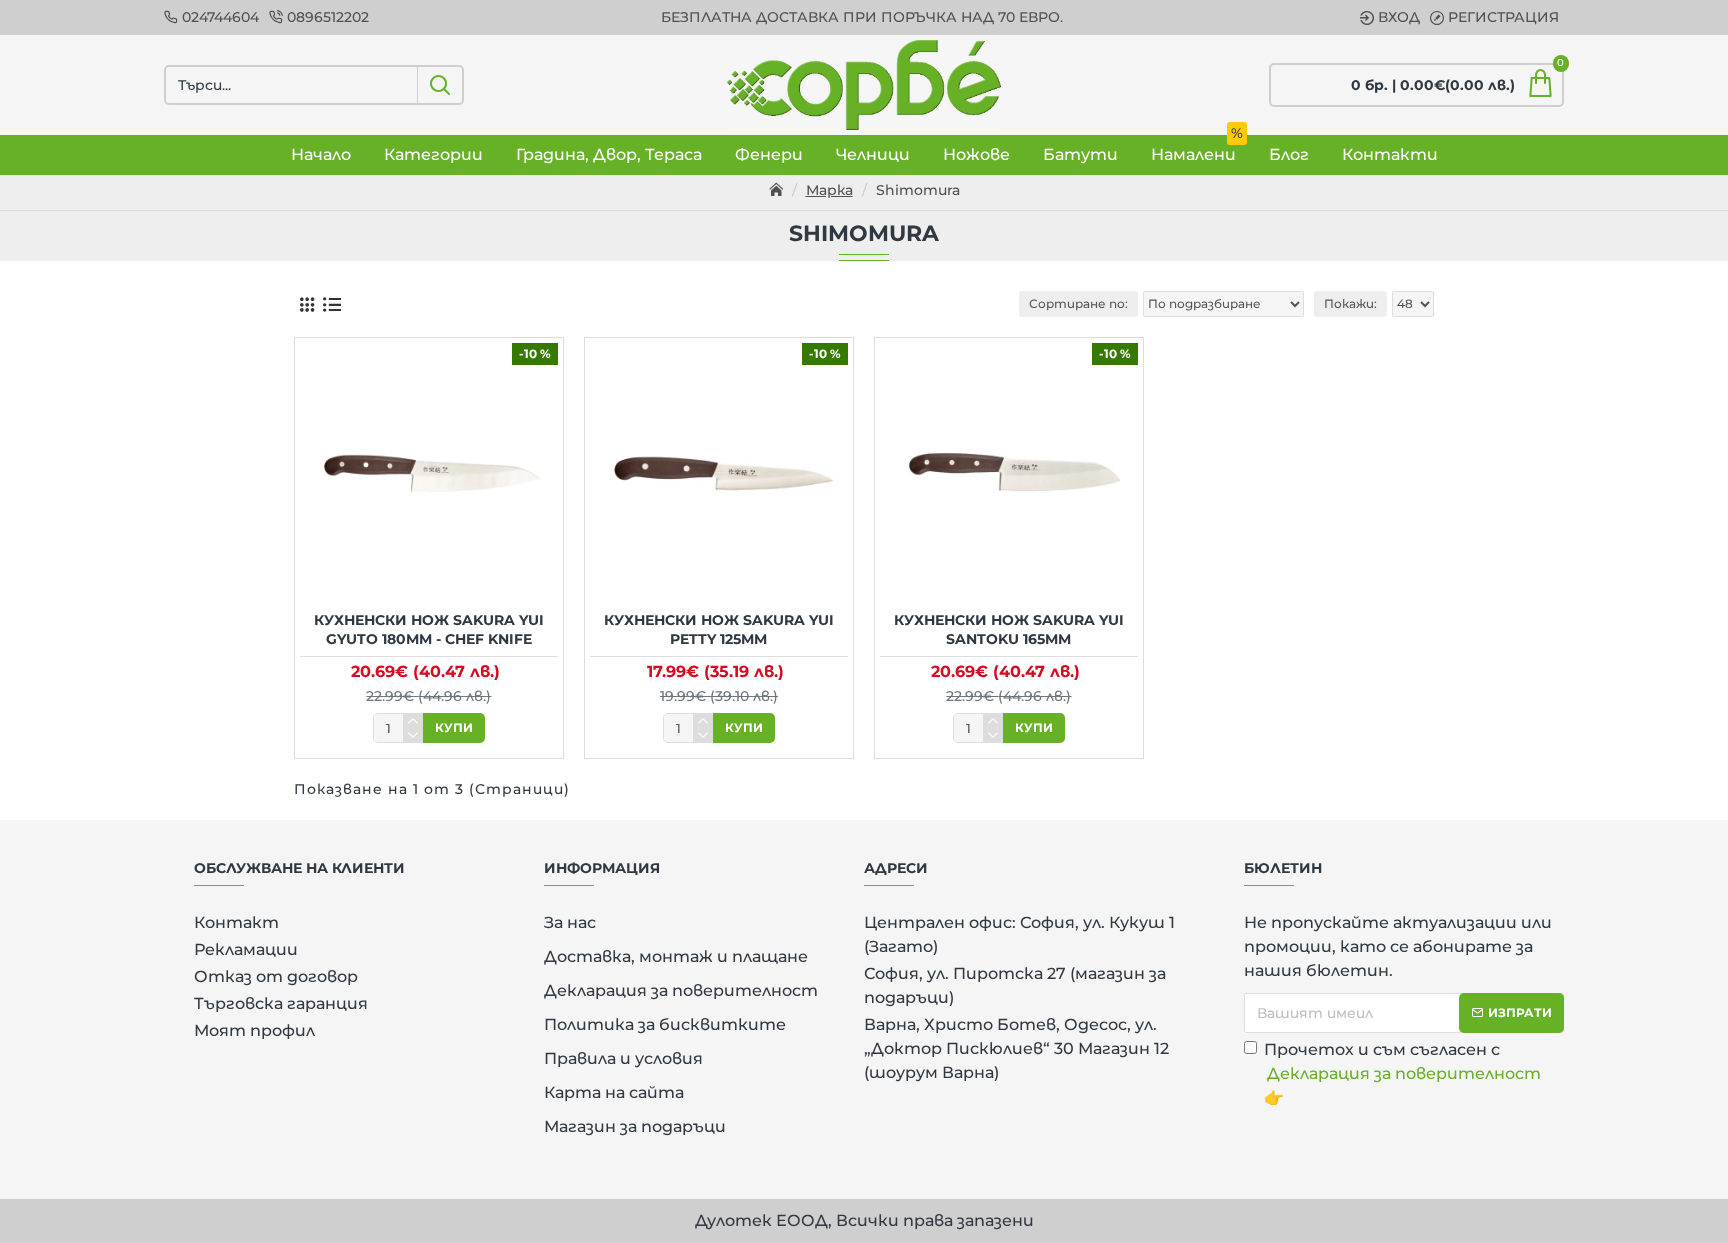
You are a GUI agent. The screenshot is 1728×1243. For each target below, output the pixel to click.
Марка (829, 190)
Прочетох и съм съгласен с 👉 (1402, 1073)
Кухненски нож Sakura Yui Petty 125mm (719, 629)
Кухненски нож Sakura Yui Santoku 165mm (1009, 629)
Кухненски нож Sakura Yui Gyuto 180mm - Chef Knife (429, 629)
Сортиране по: (1078, 303)
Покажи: (1350, 303)
